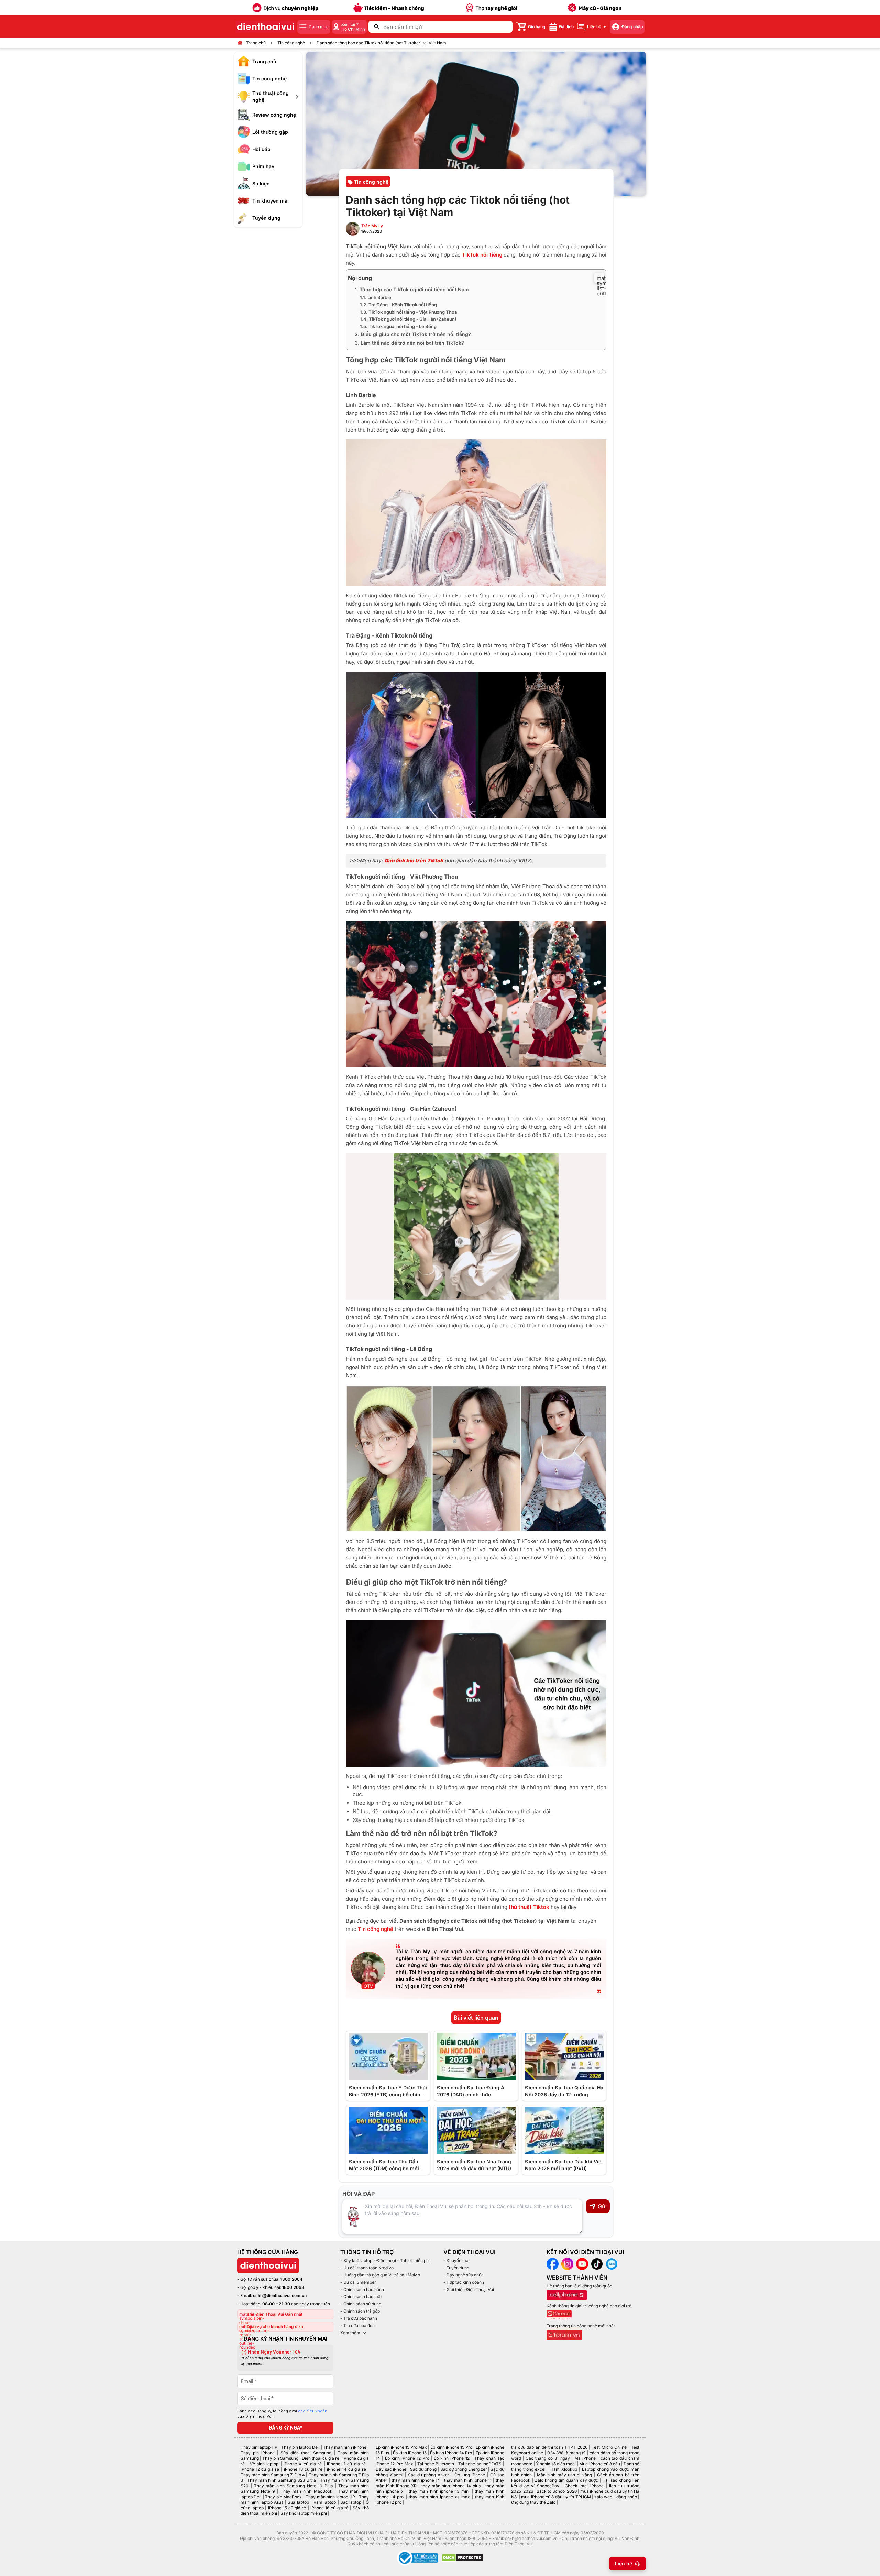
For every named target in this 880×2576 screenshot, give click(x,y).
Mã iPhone (585, 2458)
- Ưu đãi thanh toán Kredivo (367, 2268)
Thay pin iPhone (258, 2453)
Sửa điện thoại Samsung (306, 2453)
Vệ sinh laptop (264, 2464)
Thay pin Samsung (280, 2458)
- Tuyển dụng (456, 2268)
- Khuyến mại (456, 2260)
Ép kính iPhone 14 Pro (451, 2453)
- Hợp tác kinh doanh (464, 2282)
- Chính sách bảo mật (361, 2297)
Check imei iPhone (584, 2486)
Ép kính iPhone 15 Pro (451, 2447)
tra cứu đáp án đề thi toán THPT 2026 (549, 2447)
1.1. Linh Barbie (376, 297)
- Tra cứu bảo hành (359, 2318)
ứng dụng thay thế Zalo (533, 2502)
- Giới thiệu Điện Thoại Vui (469, 2289)
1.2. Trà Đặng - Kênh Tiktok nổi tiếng (398, 305)
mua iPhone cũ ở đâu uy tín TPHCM (556, 2497)
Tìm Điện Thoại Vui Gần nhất (275, 2314)
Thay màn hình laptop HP (330, 2497)
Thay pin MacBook (283, 2497)
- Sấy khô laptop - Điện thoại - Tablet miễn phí (385, 2260)
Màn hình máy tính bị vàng (564, 2475)
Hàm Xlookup (564, 2469)
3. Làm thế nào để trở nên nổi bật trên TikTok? (409, 343)
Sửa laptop (298, 2502)
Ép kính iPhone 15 (410, 2453)
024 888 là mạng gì (566, 2453)
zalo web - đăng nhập (615, 2497)
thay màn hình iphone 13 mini (439, 2491)
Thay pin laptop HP (259, 2447)
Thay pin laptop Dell (300, 2447)
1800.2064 (291, 2279)
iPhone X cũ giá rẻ (303, 2464)
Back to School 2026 (557, 2491)
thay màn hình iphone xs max (439, 2497)
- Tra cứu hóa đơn (357, 2325)
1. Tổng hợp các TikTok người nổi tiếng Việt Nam (412, 289)
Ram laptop (325, 2502)
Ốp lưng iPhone (470, 2475)
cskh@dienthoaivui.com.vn (280, 2296)
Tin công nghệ (291, 43)
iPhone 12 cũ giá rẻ (260, 2469)
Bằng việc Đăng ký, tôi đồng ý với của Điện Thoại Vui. (282, 2414)
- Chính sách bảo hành (362, 2289)
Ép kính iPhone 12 (452, 2458)
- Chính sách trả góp (360, 2311)
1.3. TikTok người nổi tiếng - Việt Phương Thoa (408, 312)
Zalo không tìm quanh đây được (567, 2480)
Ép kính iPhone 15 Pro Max (401, 2447)
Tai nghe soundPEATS (480, 2464)
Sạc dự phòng (423, 2469)
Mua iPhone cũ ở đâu (599, 2464)
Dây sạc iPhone (391, 2469)
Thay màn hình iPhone (345, 2447)
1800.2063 (293, 2287)
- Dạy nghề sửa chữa (464, 2275)
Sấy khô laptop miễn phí (304, 2513)
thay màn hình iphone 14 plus (451, 2486)
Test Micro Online (609, 2447)
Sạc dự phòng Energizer (464, 2469)
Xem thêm (350, 2333)
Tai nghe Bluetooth (436, 2464)
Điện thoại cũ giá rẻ (321, 2458)
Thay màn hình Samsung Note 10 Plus (294, 2486)
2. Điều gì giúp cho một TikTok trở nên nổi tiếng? (413, 334)
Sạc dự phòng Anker (429, 2475)
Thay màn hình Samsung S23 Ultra (282, 2480)
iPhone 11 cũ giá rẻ (346, 2464)
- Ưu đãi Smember (358, 2282)
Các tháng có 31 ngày (548, 2458)
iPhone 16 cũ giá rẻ (329, 2508)
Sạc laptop (351, 2502)
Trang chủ (256, 43)
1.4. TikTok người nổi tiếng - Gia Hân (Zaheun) (408, 319)
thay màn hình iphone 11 (468, 2480)
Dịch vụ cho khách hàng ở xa (275, 2327)
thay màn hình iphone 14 (416, 2480)
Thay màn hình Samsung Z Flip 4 (273, 2475)
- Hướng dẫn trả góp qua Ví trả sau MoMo (380, 2275)
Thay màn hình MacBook (306, 2491)
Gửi (602, 2206)
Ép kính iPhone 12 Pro (407, 2458)
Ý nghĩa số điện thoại (556, 2464)
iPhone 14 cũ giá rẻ (346, 2469)
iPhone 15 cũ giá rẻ (287, 2508)
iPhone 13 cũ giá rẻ (303, 2469)
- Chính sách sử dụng (361, 2304)
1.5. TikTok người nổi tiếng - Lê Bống (398, 326)
